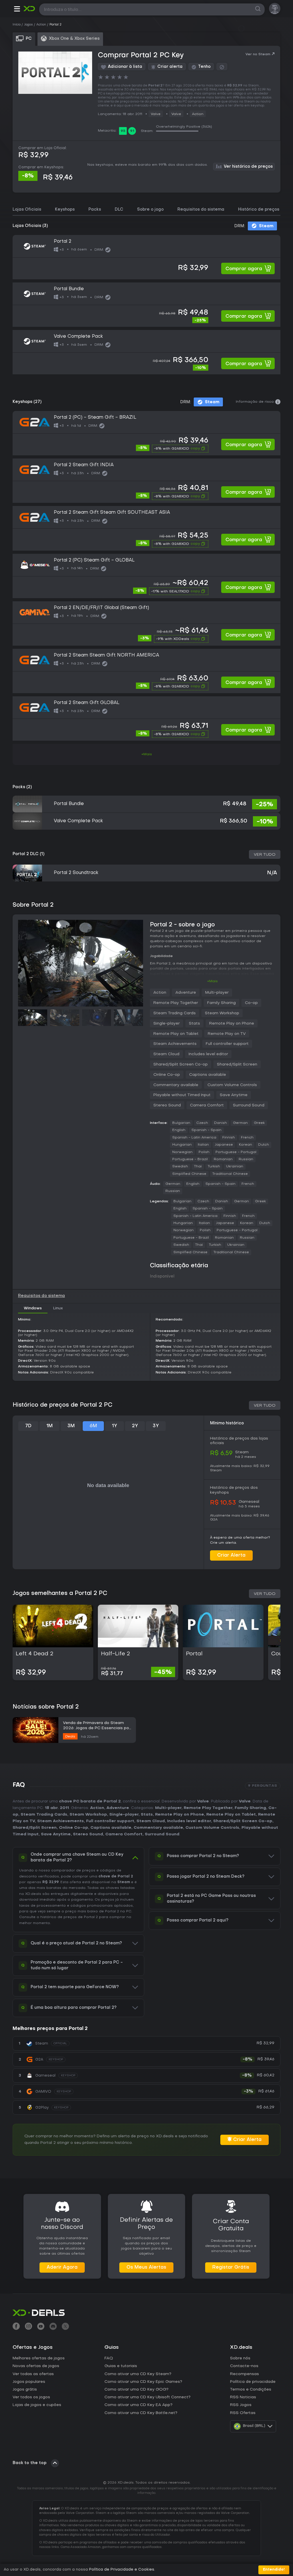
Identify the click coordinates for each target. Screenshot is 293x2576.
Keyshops (65, 210)
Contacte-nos (244, 2366)
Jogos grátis (25, 2390)
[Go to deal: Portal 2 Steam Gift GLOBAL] (146, 718)
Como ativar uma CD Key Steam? (138, 2374)
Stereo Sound (167, 1105)
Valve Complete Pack (78, 821)
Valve (156, 114)
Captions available (208, 1075)
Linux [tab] (58, 1308)
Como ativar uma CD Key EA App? (138, 2405)
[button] (17, 10)
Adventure (186, 993)
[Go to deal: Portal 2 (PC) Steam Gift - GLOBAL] (146, 576)
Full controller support (227, 1044)
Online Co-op (167, 1075)
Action (198, 114)
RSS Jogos (241, 2405)
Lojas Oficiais (27, 210)
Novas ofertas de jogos (36, 2366)
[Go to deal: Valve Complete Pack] (146, 352)
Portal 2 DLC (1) (28, 854)
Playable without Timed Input (182, 1095)
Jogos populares (29, 2382)
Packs (95, 210)
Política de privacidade (253, 2382)
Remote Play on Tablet (176, 1034)
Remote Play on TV (227, 1034)
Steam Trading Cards (175, 1013)
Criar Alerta (231, 1555)
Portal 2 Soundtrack (76, 873)
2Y (135, 1426)
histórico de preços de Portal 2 (69, 1917)
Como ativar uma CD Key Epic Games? (143, 2382)
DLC (119, 210)
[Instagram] (28, 2327)
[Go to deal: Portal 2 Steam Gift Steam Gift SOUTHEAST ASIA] (146, 528)
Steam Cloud (166, 1054)
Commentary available (176, 1085)
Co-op (251, 1003)
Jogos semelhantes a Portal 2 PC (60, 1594)
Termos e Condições (251, 2390)
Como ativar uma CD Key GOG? (136, 2390)
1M (50, 1426)
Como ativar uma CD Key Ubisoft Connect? (148, 2397)
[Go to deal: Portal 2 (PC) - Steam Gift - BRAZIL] (146, 433)
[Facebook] (16, 2327)
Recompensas (245, 2374)
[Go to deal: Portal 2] (146, 257)
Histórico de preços (259, 210)
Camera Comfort (207, 1105)
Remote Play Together (176, 1003)
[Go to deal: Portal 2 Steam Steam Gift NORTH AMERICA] (146, 671)
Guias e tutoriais (121, 2366)
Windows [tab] (33, 1308)
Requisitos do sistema (201, 210)
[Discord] (53, 2327)
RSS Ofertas (243, 2413)
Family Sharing (221, 1003)
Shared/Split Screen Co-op (181, 1064)
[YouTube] (41, 2327)
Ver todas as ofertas (33, 2374)
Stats (194, 1024)
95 (123, 131)
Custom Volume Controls (232, 1085)
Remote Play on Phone (232, 1024)
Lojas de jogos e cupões (37, 2405)
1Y (114, 1426)
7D (28, 1426)
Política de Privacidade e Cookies (122, 2570)
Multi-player (217, 993)
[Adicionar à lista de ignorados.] (222, 67)
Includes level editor (208, 1054)
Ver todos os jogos (31, 2397)
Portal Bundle (69, 804)
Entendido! (274, 2570)
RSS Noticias (243, 2397)
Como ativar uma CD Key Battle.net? (141, 2413)
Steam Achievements (175, 1044)
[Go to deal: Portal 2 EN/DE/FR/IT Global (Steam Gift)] (146, 623)
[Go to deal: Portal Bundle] (146, 305)
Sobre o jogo (150, 210)
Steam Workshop (222, 1013)
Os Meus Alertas (146, 2267)
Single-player (167, 1024)
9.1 (132, 131)
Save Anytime (234, 1095)
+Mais (147, 754)
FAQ (109, 2358)
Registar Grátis (231, 2267)
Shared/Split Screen (237, 1064)
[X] (65, 2327)
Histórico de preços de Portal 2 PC (63, 1405)
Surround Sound (249, 1105)
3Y (156, 1426)
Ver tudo (265, 855)
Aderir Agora (62, 2267)
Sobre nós (240, 2358)
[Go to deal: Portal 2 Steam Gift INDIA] (146, 481)
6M (93, 1426)
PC (129, 1911)
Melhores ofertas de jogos (39, 2358)
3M (71, 1426)
